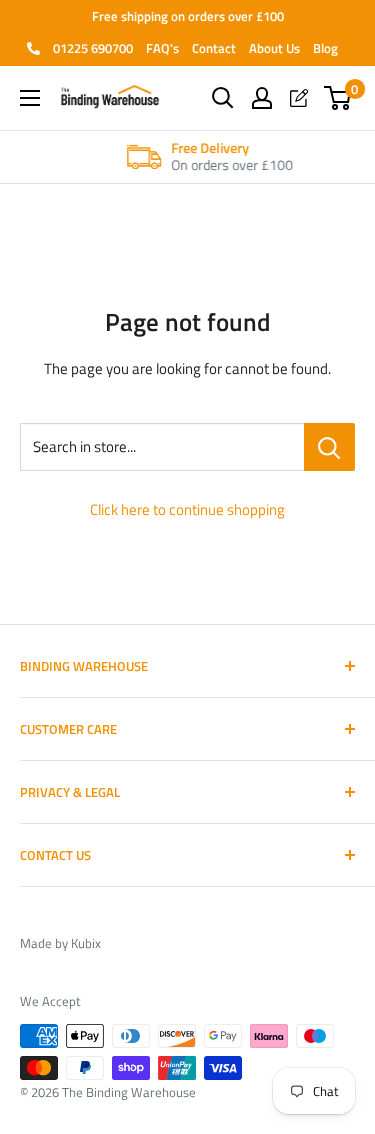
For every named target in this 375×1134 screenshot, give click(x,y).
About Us (274, 48)
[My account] (262, 98)
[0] (338, 98)
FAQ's (162, 48)
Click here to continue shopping (187, 509)
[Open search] (223, 98)
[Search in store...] (329, 447)
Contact (214, 48)
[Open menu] (30, 98)
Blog (325, 48)
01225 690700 (91, 48)
